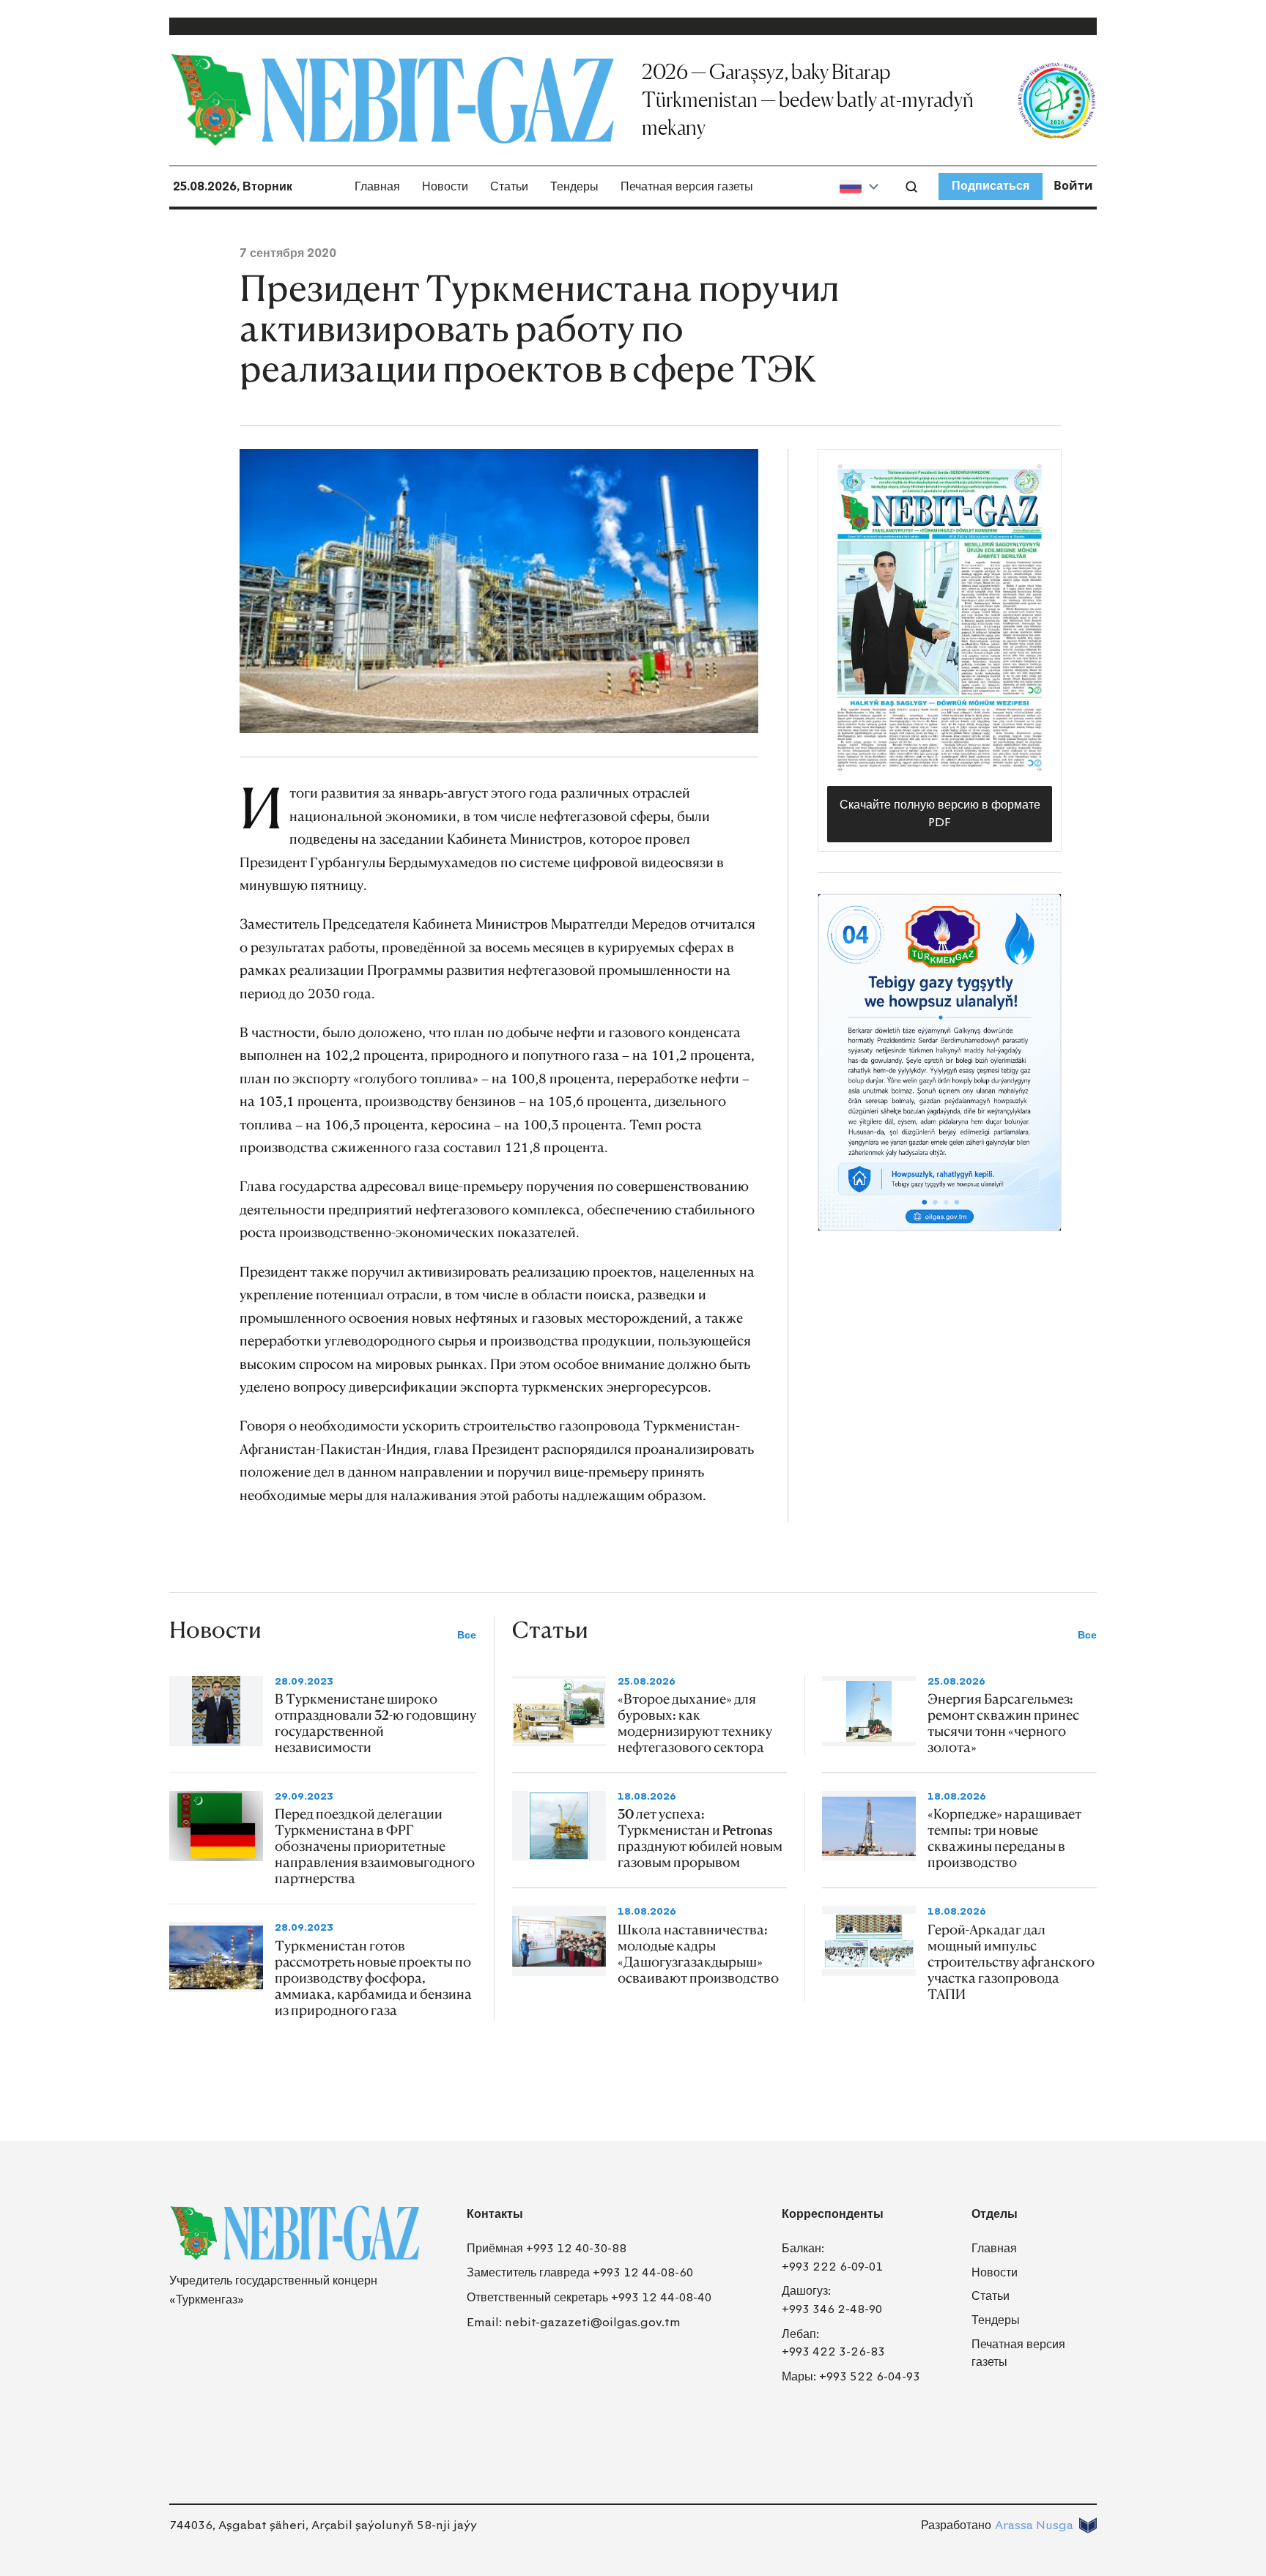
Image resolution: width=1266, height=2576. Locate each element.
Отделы (995, 2214)
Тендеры (574, 186)
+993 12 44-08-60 (643, 2272)
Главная (377, 186)
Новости (445, 186)
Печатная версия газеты (687, 186)
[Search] (911, 187)
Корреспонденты (833, 2214)
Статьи (509, 186)
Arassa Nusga (1034, 2525)
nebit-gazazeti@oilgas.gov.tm (593, 2322)
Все (467, 1635)
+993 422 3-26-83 (833, 2352)
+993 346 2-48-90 (832, 2309)
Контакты (495, 2214)
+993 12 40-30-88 (576, 2248)
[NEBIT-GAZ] (295, 2233)
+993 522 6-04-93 (870, 2376)
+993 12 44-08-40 (661, 2297)
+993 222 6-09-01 (832, 2267)
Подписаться (991, 186)
